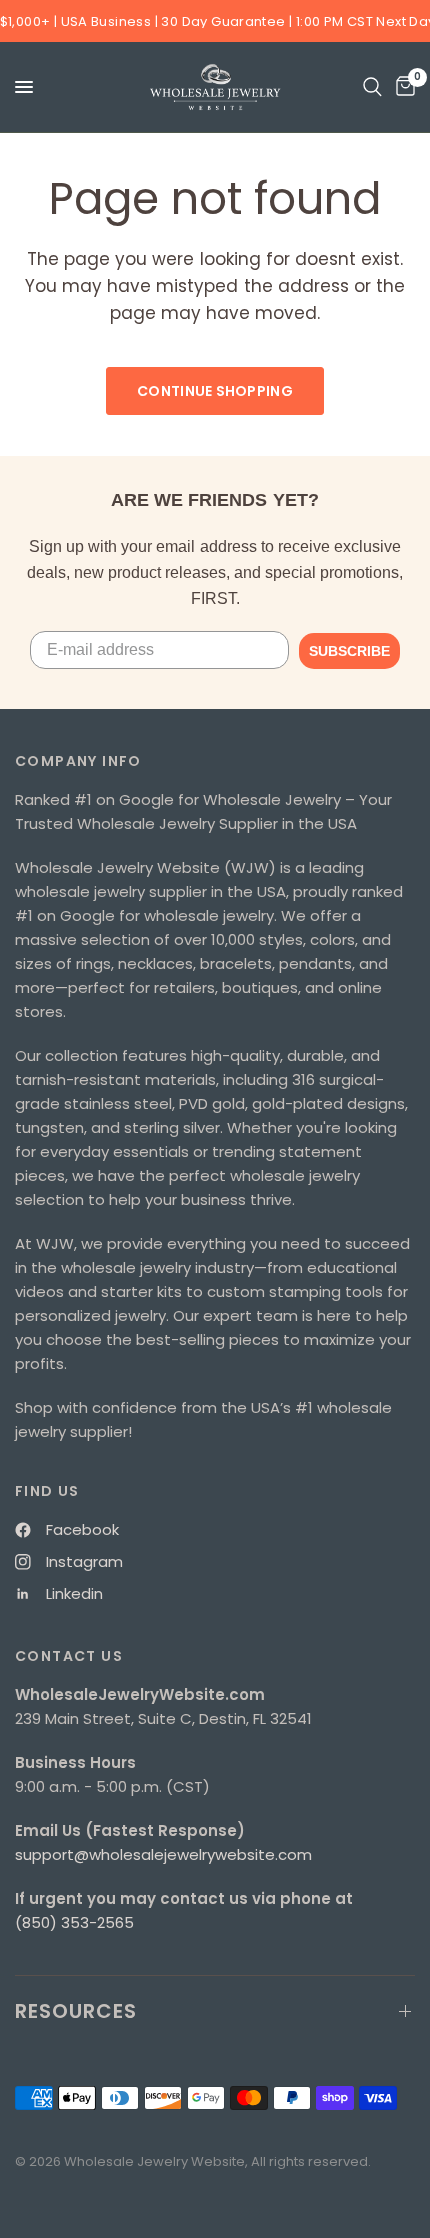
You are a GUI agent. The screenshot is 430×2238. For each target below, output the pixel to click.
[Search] (372, 87)
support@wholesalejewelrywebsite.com (163, 1854)
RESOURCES (76, 2011)
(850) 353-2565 (74, 1922)
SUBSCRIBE (349, 651)
